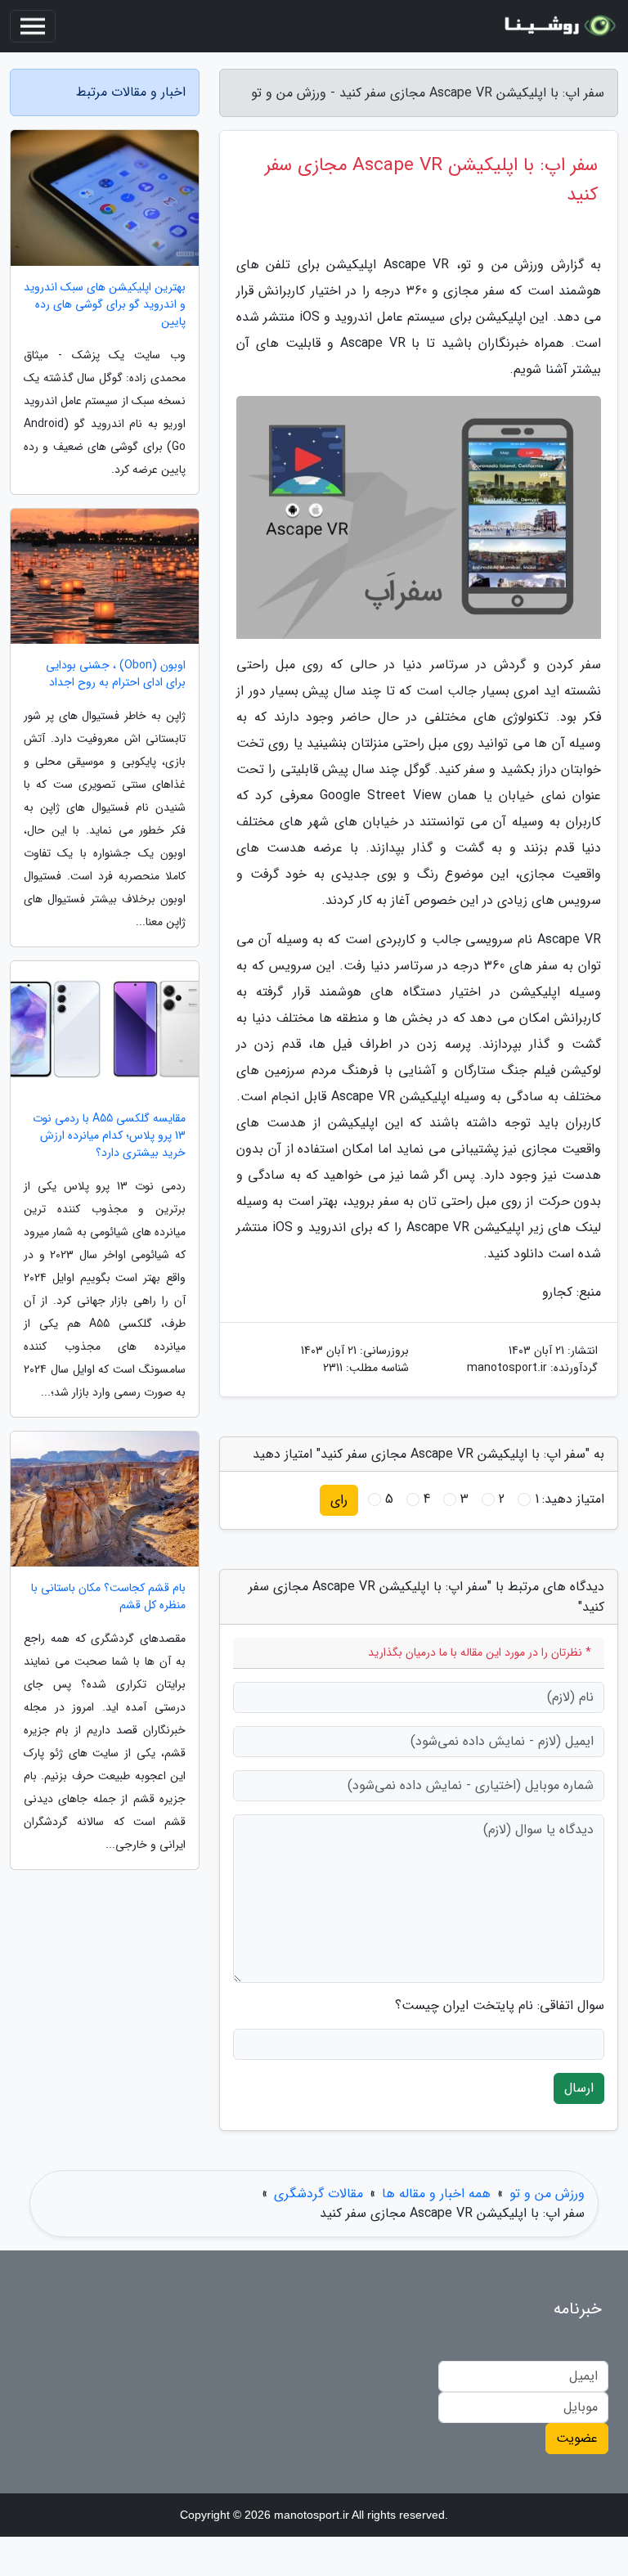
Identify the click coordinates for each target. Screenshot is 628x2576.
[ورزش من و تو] (558, 26)
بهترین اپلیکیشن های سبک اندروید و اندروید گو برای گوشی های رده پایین (105, 305)
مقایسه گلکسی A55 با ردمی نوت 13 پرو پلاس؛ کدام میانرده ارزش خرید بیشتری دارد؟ (109, 1136)
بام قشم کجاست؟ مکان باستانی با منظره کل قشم (108, 1597)
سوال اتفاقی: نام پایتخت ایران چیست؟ (500, 2006)
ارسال (579, 2088)
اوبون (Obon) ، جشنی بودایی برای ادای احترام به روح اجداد (116, 674)
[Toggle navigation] (33, 26)
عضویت (577, 2438)
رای (339, 1500)
